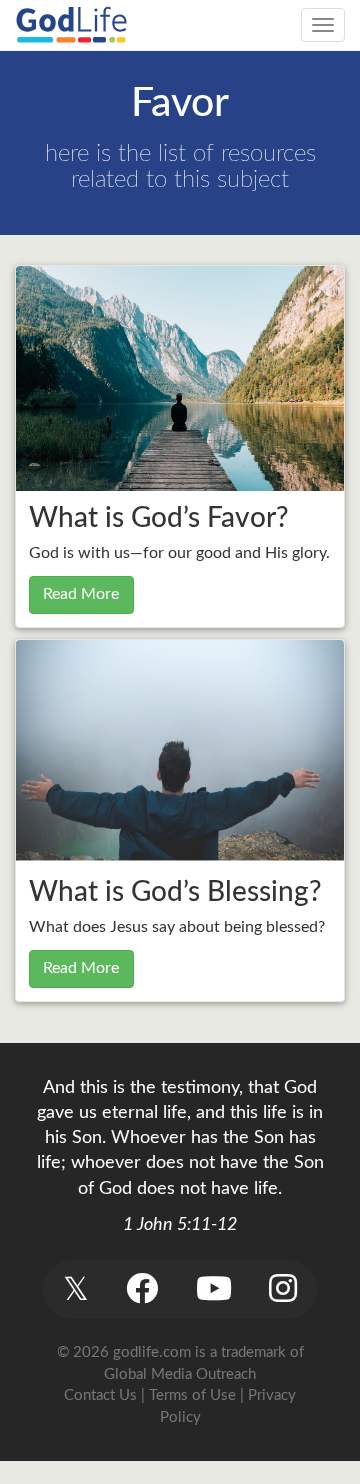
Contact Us (100, 1395)
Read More (81, 594)
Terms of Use (192, 1395)
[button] (75, 1289)
